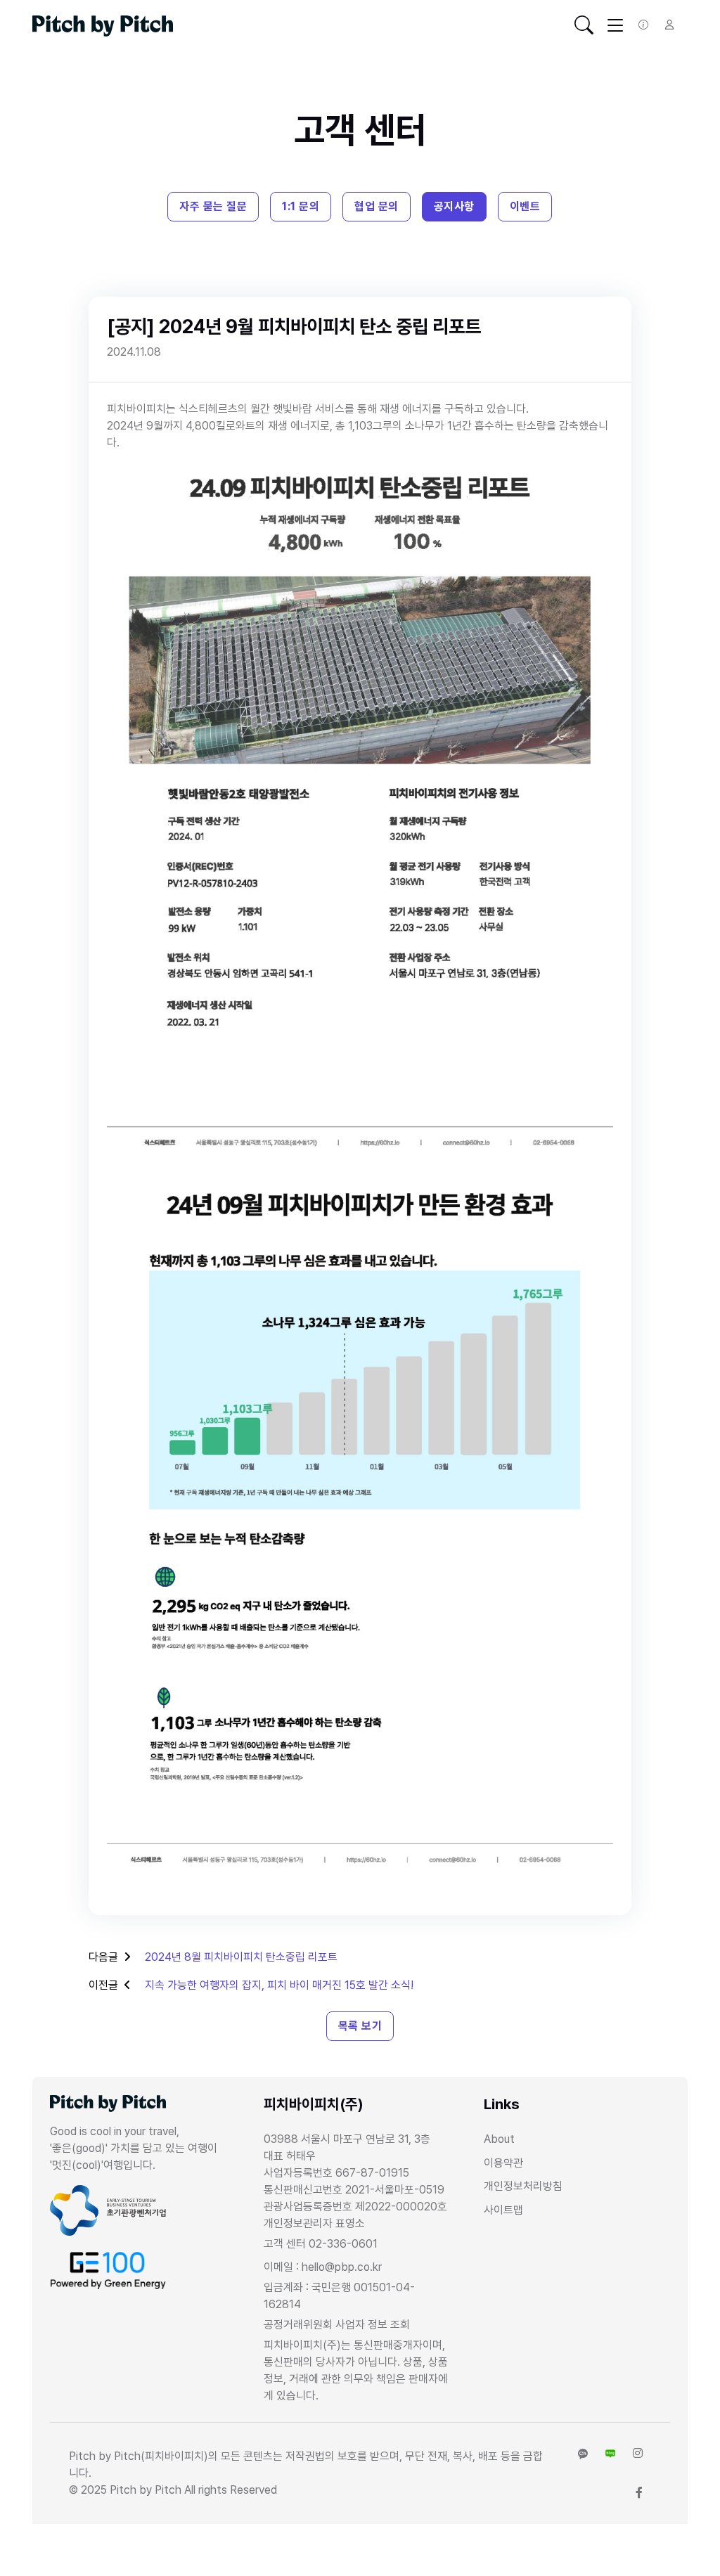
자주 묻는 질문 (213, 206)
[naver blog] (610, 2454)
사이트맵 (503, 2210)
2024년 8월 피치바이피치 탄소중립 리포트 (241, 1957)
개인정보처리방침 (523, 2186)
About (499, 2139)
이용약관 (503, 2163)
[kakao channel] (583, 2454)
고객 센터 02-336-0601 (321, 2244)
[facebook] (639, 2493)
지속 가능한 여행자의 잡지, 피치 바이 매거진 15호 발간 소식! (279, 1985)
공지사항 (454, 206)
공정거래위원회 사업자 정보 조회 (337, 2325)
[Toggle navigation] (584, 25)
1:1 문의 (301, 206)
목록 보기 (360, 2026)
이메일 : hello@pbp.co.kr (323, 2267)
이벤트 (525, 206)
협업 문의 (377, 206)
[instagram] (638, 2454)
